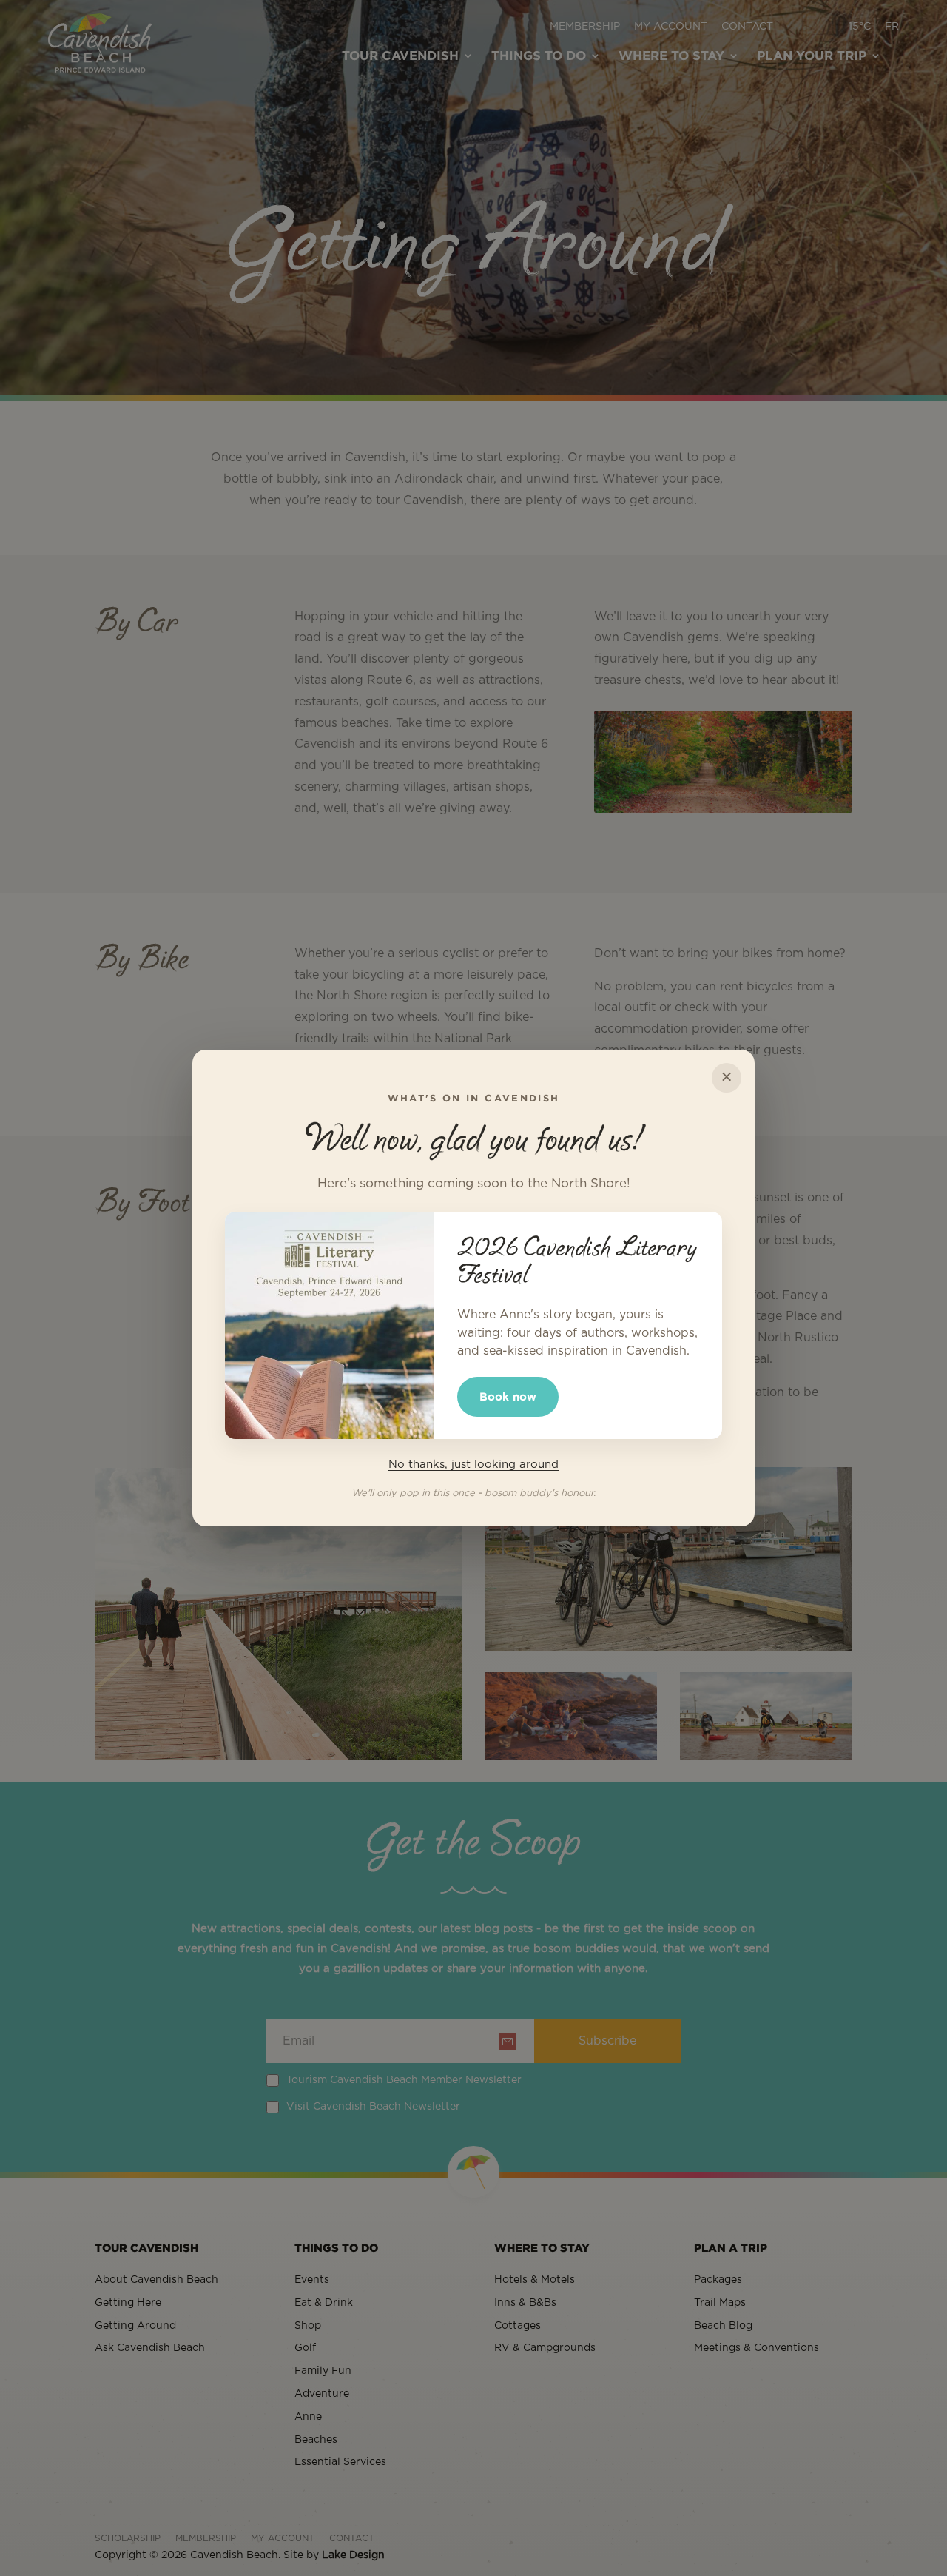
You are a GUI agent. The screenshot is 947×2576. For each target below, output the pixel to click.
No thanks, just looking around (473, 1465)
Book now (508, 1396)
